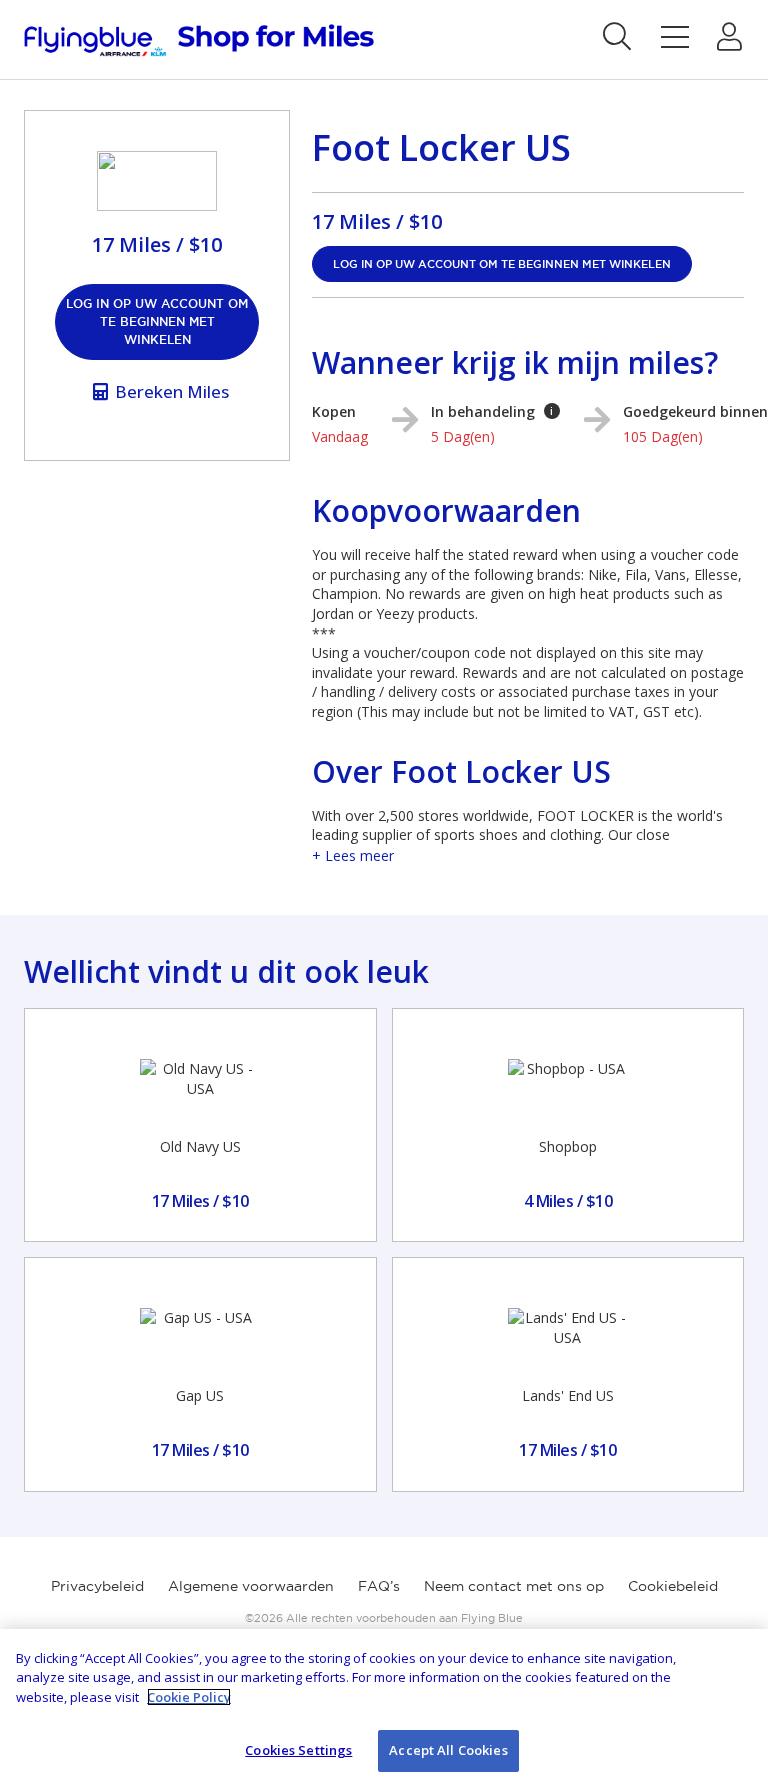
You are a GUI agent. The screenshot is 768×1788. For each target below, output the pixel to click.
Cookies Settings (298, 1750)
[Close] (736, 1661)
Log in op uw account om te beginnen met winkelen (157, 321)
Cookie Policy (189, 1697)
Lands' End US (568, 1395)
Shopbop (568, 1146)
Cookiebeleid (673, 1586)
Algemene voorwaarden (251, 1586)
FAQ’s (379, 1586)
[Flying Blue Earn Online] (199, 40)
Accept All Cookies (448, 1750)
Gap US (200, 1395)
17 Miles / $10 (377, 221)
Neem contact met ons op (514, 1586)
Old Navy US (200, 1146)
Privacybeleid (97, 1586)
